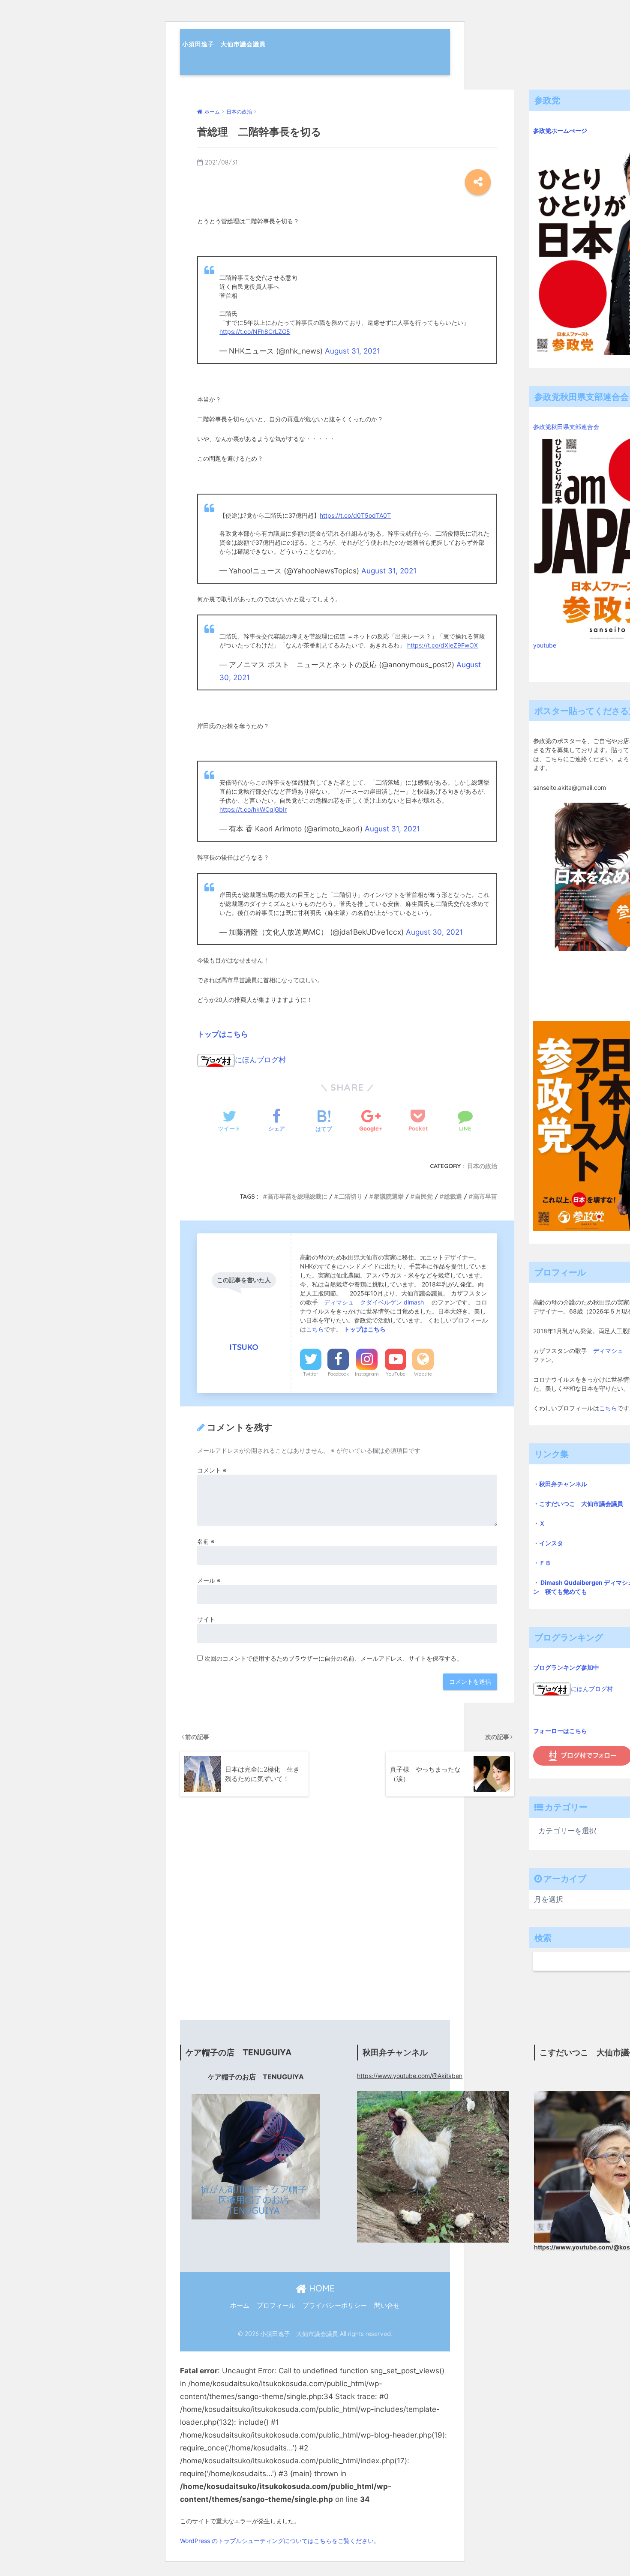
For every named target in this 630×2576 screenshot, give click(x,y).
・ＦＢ (542, 1563)
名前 (206, 1541)
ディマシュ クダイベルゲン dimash (375, 1302)
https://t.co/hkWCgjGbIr (253, 809)
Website (423, 1374)
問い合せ (387, 2306)
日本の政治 (482, 1166)
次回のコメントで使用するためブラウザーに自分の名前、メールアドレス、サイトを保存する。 (333, 1658)
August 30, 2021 (434, 932)
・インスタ (548, 1543)
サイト (206, 1619)
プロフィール (276, 2306)
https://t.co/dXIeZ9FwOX (442, 645)
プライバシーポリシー (335, 2306)
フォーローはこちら (560, 1731)
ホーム (240, 2306)
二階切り (351, 1197)
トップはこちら (223, 1034)
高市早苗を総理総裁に (297, 1197)
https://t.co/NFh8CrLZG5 (255, 331)
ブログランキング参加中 (566, 1667)
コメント (212, 1470)
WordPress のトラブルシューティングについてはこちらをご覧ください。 (280, 2541)
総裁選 (453, 1197)
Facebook (338, 1374)
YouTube (396, 1374)
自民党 (424, 1197)
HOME (321, 2288)
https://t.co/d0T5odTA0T (355, 515)
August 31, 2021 (352, 351)
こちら (315, 1329)
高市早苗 (485, 1197)
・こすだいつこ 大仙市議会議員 (578, 1504)
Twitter (311, 1374)
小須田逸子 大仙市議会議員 (224, 44)
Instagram (367, 1374)
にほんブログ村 (260, 1060)
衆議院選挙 (389, 1197)
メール (209, 1580)
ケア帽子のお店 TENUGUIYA (256, 2077)
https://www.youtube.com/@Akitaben (410, 2076)
